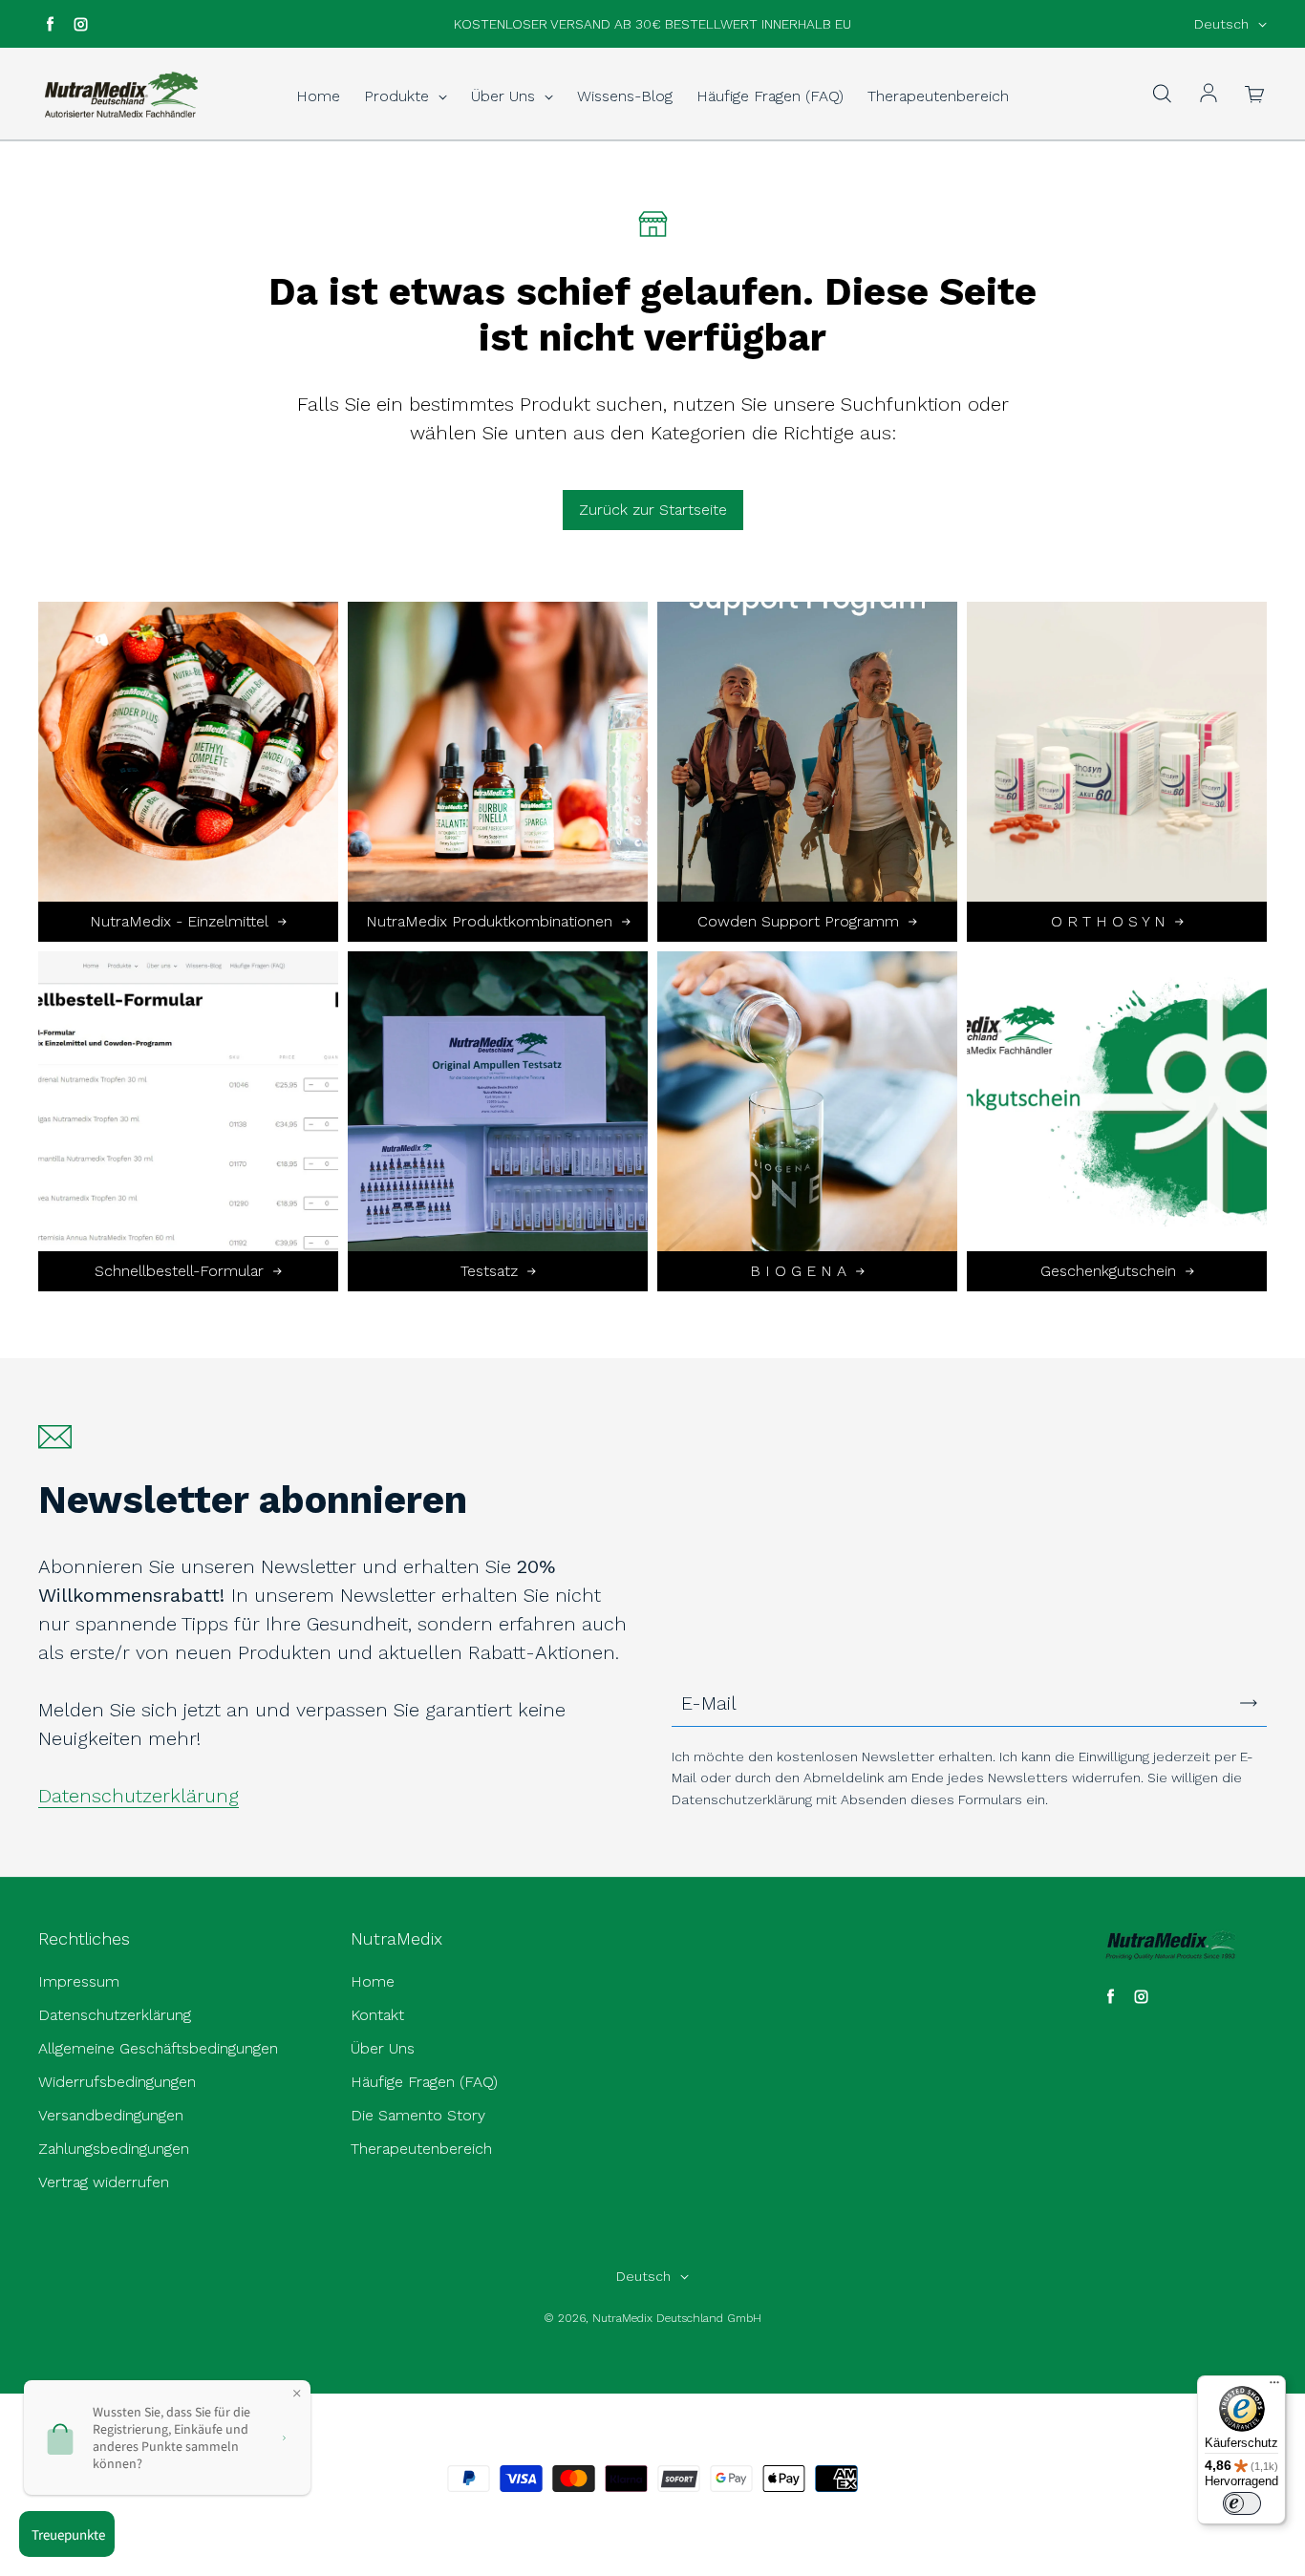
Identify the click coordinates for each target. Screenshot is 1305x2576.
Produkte (399, 96)
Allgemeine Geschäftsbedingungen (158, 2048)
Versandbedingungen (111, 2115)
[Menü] (1274, 2387)
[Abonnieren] (1249, 1703)
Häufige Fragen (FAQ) (770, 96)
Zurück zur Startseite (653, 510)
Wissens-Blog (625, 96)
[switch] (1242, 2503)
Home (318, 96)
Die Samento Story (418, 2115)
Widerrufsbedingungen (117, 2082)
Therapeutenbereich (938, 96)
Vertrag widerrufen (104, 2182)
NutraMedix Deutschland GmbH (677, 2318)
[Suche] (1162, 95)
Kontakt (377, 2015)
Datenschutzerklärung (139, 1796)
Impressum (79, 1981)
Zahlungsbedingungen (114, 2149)
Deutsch (1221, 24)
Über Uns (505, 96)
